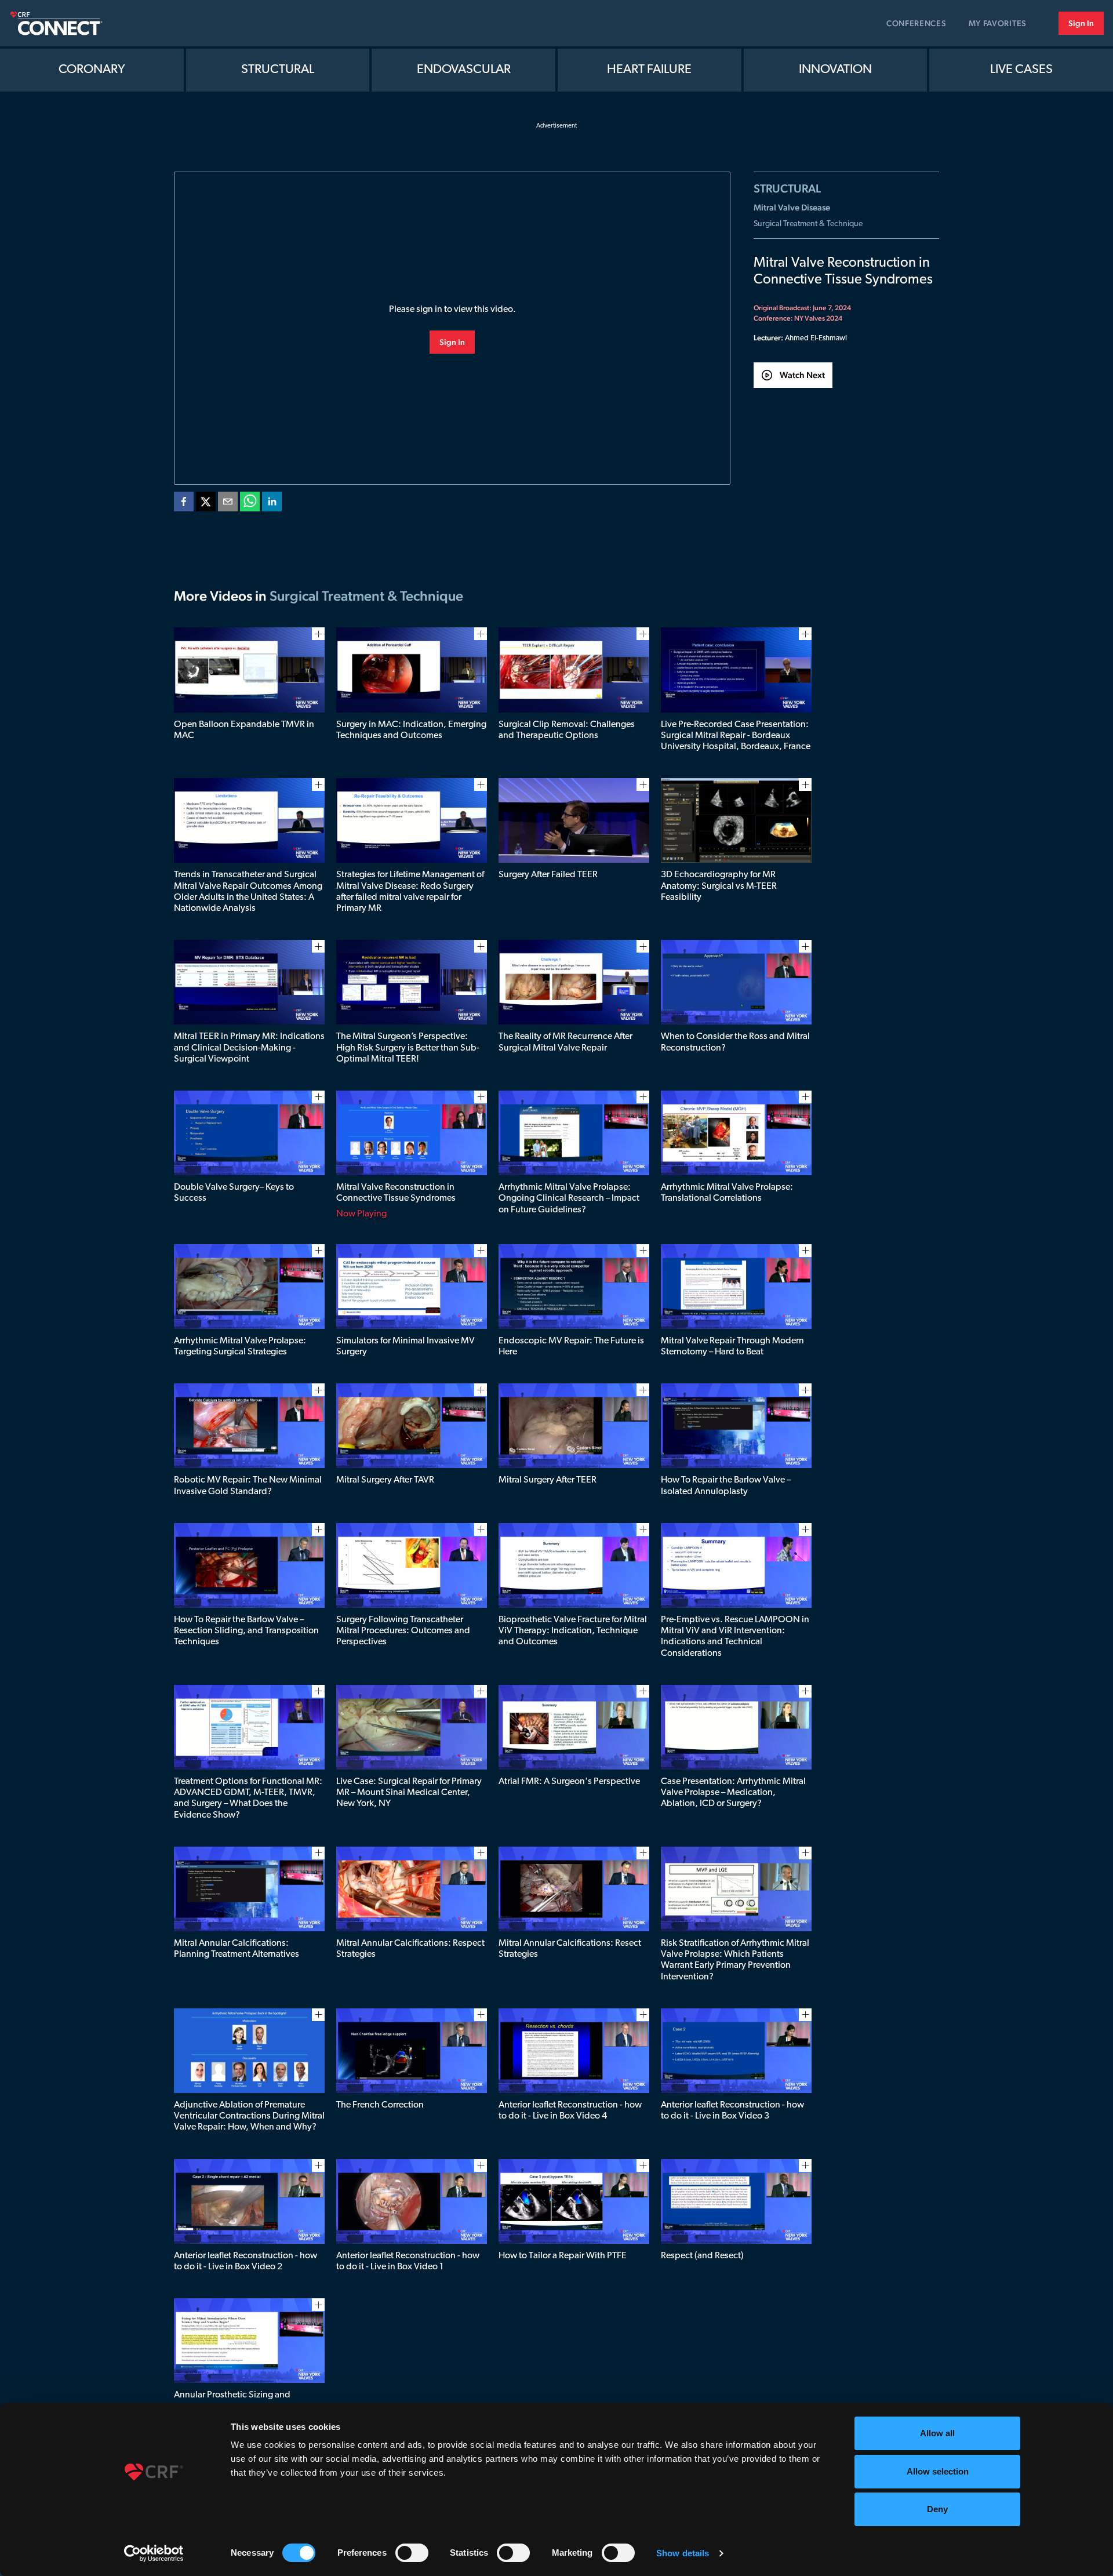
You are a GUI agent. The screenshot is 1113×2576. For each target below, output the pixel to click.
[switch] (412, 2553)
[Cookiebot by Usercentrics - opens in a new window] (154, 2553)
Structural (278, 70)
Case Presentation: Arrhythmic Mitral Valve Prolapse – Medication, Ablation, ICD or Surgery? (733, 1793)
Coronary (92, 70)
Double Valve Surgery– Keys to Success (234, 1193)
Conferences (916, 23)
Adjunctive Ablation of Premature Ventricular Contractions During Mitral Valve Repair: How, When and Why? (249, 2116)
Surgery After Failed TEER (548, 875)
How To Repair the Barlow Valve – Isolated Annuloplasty (726, 1486)
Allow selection (938, 2471)
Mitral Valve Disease (792, 207)
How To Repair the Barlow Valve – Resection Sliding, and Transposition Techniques (246, 1631)
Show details (683, 2553)
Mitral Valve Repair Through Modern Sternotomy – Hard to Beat (732, 1347)
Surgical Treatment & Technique (808, 224)
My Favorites (998, 23)
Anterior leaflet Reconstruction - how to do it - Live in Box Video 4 (570, 2111)
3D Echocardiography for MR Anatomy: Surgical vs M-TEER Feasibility (719, 886)
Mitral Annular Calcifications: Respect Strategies (410, 1949)
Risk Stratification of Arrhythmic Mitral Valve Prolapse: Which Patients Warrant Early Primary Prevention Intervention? (735, 1960)
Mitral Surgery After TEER (548, 1480)
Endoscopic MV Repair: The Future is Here (571, 1347)
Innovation (835, 70)
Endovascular (464, 70)
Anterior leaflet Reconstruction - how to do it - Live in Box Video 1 (408, 2261)
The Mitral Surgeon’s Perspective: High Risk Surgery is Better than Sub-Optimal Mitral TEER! (408, 1048)
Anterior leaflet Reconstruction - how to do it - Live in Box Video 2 (245, 2261)
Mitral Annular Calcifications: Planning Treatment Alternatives (237, 1949)
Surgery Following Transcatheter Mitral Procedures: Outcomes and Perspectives (403, 1631)
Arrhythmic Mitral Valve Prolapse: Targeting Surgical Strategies (240, 1347)
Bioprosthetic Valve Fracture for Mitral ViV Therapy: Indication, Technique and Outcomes (573, 1631)
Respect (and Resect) (702, 2256)
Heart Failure (649, 70)
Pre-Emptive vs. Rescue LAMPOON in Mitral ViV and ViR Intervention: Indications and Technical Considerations (735, 1637)
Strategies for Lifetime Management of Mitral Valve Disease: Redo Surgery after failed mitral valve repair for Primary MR (410, 892)
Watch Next (802, 375)
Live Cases (1021, 70)
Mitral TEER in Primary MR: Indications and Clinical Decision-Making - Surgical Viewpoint (249, 1048)
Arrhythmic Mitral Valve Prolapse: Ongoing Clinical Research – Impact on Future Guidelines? (569, 1198)
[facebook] (184, 504)
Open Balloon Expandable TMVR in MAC (244, 730)
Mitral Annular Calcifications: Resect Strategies (570, 1949)
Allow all (937, 2433)
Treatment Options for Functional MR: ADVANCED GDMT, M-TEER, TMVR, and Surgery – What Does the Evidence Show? (248, 1799)
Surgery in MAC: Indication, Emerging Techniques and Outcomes (411, 730)
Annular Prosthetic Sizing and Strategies (232, 2401)
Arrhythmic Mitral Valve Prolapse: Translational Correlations (727, 1193)
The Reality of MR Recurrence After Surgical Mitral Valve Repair (565, 1042)
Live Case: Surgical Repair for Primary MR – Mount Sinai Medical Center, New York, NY (409, 1793)
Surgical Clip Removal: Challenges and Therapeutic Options (567, 730)
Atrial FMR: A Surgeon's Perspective (569, 1782)
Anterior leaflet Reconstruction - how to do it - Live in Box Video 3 (732, 2111)
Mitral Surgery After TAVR (385, 1480)
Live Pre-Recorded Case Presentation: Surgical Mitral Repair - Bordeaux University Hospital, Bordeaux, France (736, 736)
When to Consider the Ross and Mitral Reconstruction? (735, 1042)
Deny (937, 2509)
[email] (228, 504)
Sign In (1081, 23)
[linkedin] (272, 504)
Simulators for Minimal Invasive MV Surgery (405, 1347)
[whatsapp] (250, 504)
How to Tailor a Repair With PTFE (563, 2256)
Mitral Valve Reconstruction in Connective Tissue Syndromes (396, 1193)
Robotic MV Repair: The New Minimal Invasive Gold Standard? (248, 1486)
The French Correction (380, 2105)
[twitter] (206, 504)
